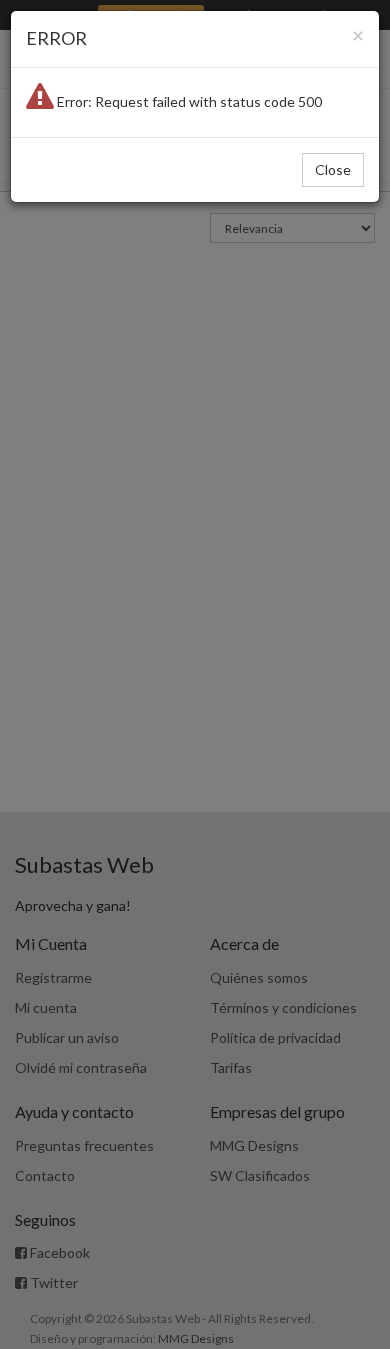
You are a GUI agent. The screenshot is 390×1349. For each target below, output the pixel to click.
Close (333, 169)
